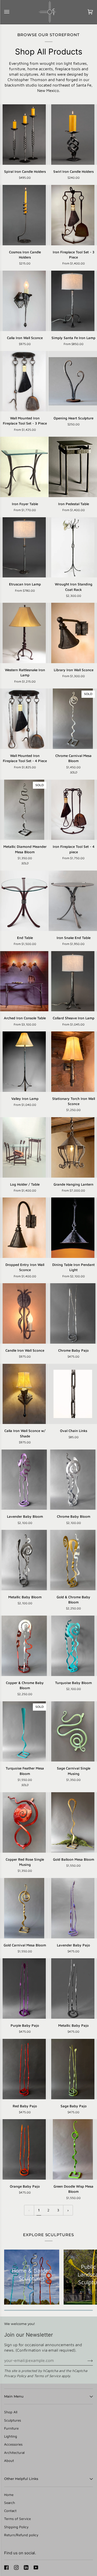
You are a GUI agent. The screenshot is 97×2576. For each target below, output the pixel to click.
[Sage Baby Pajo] (73, 2069)
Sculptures (13, 2420)
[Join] (86, 2360)
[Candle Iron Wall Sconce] (24, 1313)
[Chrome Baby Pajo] (73, 1313)
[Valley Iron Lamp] (24, 1062)
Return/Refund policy (21, 2535)
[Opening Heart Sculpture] (73, 381)
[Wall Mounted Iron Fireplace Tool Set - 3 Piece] (24, 381)
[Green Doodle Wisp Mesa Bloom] (73, 2149)
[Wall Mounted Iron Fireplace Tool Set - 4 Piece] (24, 719)
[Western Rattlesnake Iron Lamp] (24, 633)
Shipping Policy (16, 2527)
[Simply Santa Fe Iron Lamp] (73, 301)
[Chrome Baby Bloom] (73, 1480)
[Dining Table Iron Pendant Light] (73, 1228)
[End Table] (24, 901)
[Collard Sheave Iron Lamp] (73, 981)
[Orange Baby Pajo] (24, 2149)
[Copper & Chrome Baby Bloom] (24, 1646)
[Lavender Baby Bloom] (24, 1480)
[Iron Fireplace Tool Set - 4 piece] (73, 810)
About (9, 2461)
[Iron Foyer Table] (24, 467)
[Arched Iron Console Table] (24, 981)
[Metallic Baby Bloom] (24, 1560)
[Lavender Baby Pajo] (73, 1908)
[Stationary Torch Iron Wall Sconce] (73, 1062)
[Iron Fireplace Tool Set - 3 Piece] (73, 215)
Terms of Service (47, 2376)
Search (10, 2503)
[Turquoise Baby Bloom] (73, 1646)
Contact (10, 2511)
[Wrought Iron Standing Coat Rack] (73, 547)
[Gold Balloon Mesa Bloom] (73, 1822)
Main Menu (14, 2396)
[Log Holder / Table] (24, 1147)
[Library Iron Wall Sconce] (73, 633)
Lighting (11, 2436)
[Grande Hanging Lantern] (73, 1147)
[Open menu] (12, 12)
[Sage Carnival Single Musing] (73, 1732)
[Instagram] (16, 2567)
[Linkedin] (26, 2567)
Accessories (13, 2444)
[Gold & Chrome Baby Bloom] (73, 1560)
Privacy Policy (15, 2376)
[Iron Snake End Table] (73, 901)
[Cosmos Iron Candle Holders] (24, 215)
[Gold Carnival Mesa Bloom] (24, 1908)
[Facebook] (6, 2567)
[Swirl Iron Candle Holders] (73, 135)
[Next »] (68, 2210)
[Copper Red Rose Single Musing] (24, 1822)
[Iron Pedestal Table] (73, 467)
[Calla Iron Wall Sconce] (24, 301)
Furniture (11, 2428)
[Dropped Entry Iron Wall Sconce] (24, 1228)
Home (9, 2495)
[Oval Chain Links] (73, 1394)
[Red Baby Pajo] (24, 2069)
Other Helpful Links (21, 2479)
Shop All (11, 2412)
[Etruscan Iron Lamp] (24, 547)
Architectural (14, 2453)
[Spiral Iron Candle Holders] (24, 135)
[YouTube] (36, 2567)
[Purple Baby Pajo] (24, 1988)
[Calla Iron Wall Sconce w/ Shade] (24, 1394)
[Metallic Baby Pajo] (73, 1988)
